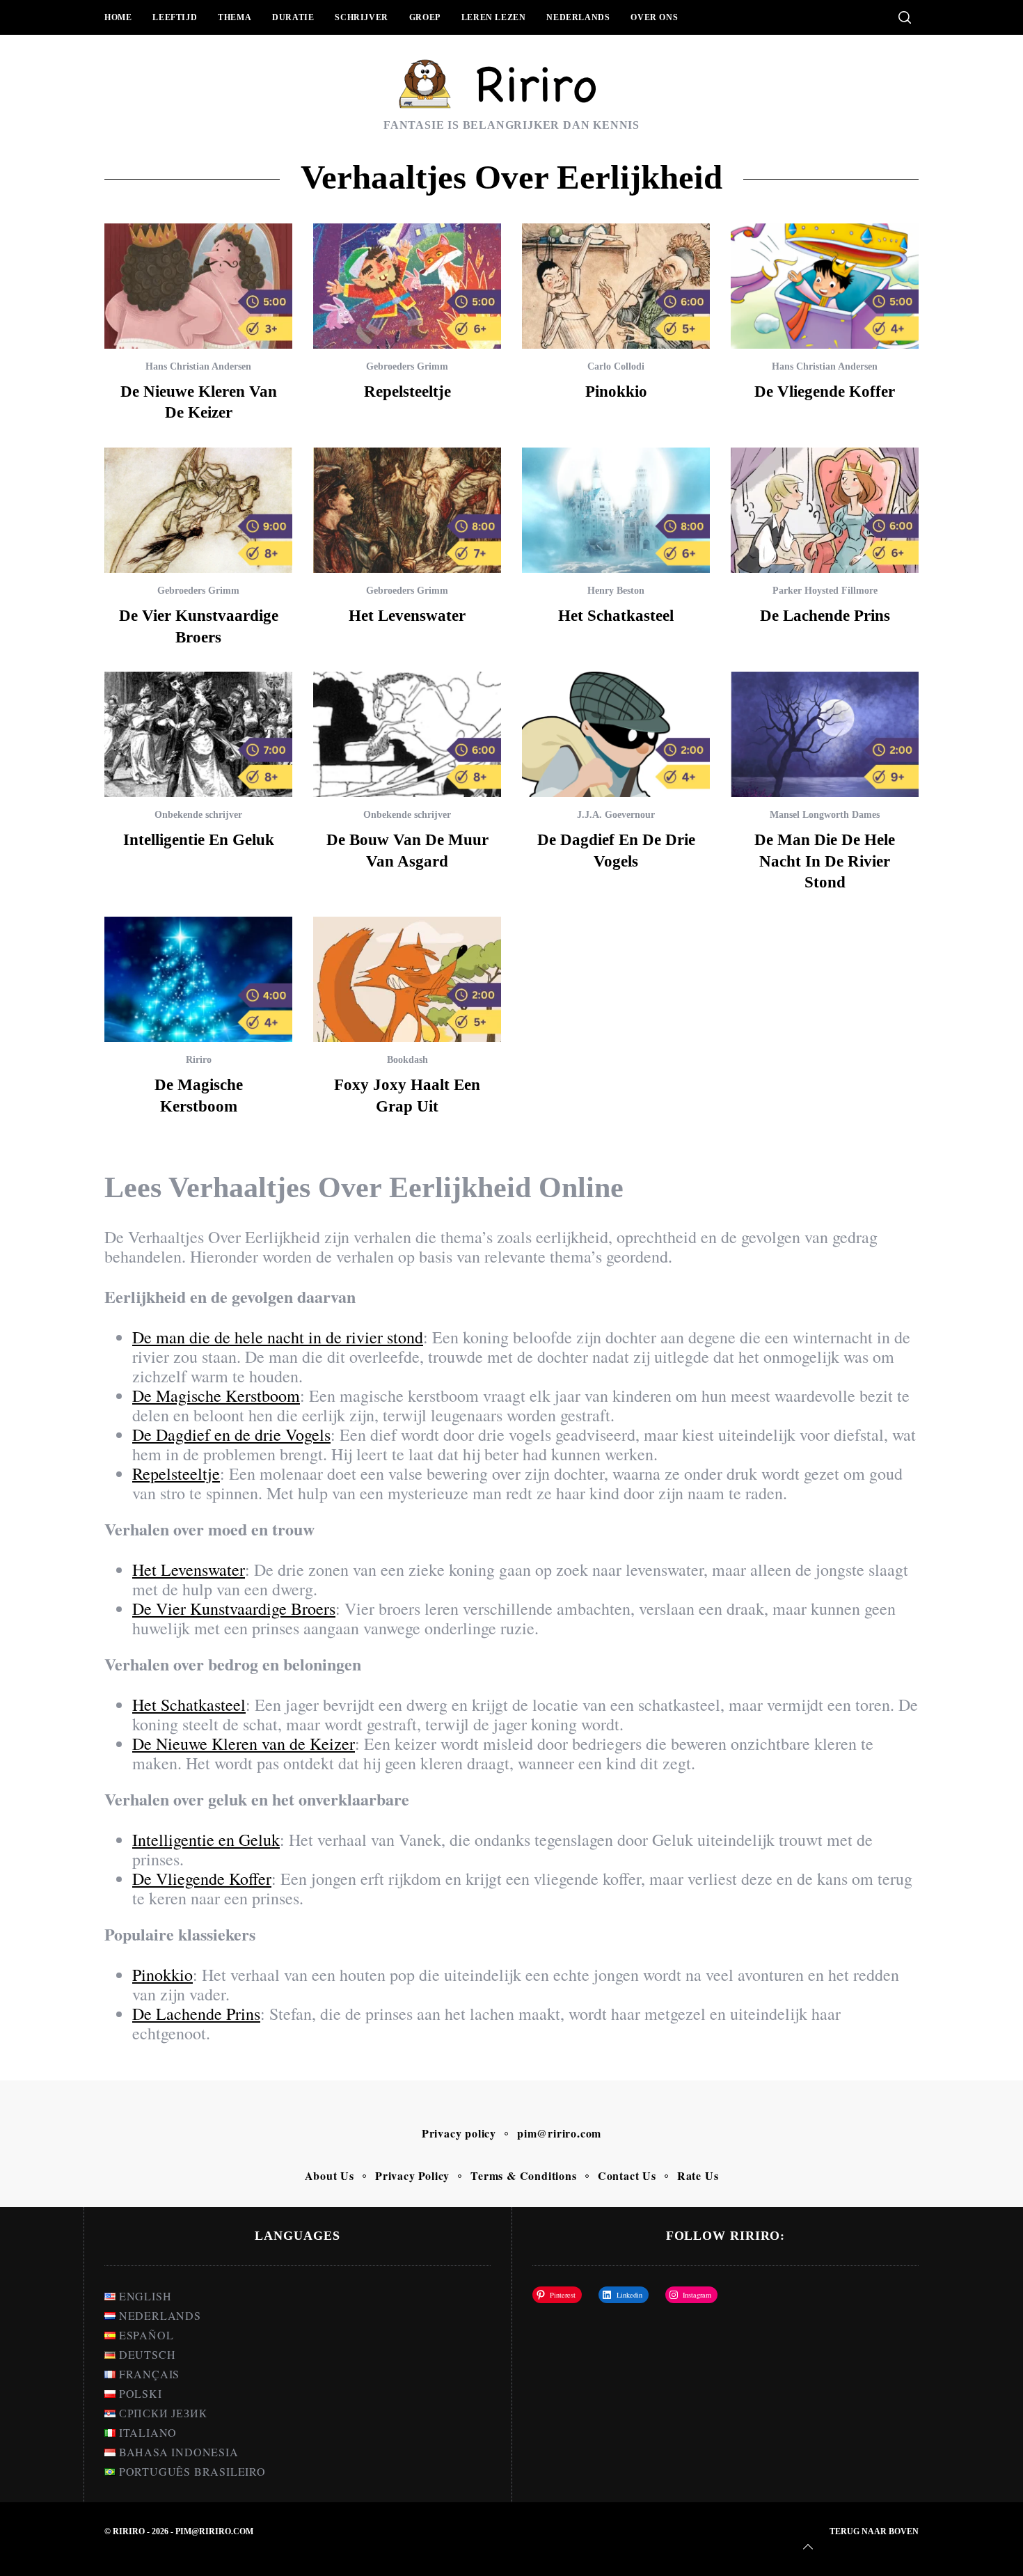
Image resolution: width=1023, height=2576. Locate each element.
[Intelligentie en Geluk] (198, 734)
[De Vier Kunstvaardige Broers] (198, 510)
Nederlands (578, 17)
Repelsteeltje (407, 391)
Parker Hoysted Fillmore (825, 591)
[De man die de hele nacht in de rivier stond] (825, 734)
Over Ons (654, 17)
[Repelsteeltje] (407, 286)
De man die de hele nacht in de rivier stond (825, 861)
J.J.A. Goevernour (616, 815)
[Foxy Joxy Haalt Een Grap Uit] (407, 979)
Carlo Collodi (616, 366)
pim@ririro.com (559, 2133)
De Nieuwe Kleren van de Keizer (244, 1744)
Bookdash (407, 1060)
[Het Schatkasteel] (616, 510)
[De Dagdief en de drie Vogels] (616, 734)
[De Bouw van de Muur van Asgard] (407, 734)
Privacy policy (459, 2133)
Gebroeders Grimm (407, 366)
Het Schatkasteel (616, 615)
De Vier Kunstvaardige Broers (234, 1609)
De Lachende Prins (825, 615)
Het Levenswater (407, 615)
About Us (330, 2175)
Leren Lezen (494, 17)
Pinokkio (616, 391)
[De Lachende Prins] (825, 510)
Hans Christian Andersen (198, 366)
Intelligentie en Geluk (199, 839)
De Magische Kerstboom (216, 1396)
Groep (425, 17)
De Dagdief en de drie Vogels (231, 1435)
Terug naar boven (874, 2531)
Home (118, 17)
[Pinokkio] (616, 286)
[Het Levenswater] (407, 510)
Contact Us (627, 2175)
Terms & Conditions (523, 2175)
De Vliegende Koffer (825, 391)
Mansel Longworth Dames (825, 815)
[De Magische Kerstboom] (198, 979)
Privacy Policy (412, 2175)
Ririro (199, 1060)
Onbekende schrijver (198, 815)
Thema (235, 17)
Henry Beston (616, 591)
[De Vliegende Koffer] (825, 286)
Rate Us (698, 2175)
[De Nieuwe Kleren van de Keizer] (198, 286)
